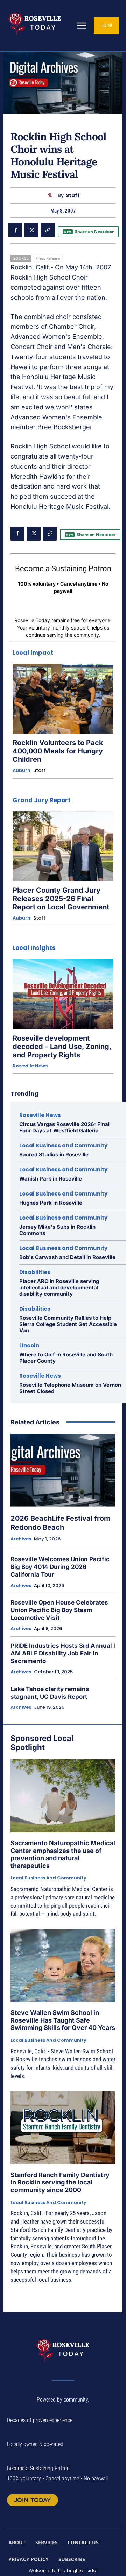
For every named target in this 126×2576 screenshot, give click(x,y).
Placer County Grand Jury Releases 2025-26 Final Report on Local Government (61, 899)
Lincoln (29, 1345)
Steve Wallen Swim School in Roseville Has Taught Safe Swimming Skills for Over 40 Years (63, 2020)
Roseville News (30, 1066)
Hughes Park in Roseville (51, 1203)
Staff (73, 196)
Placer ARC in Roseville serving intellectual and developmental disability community (59, 1287)
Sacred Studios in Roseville (54, 1155)
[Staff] (52, 196)
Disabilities (35, 1272)
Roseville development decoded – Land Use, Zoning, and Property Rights (62, 1047)
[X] (31, 230)
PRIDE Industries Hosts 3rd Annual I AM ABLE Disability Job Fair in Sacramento (63, 1653)
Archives (21, 1539)
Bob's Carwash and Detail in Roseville (67, 1257)
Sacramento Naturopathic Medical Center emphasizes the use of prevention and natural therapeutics (63, 1854)
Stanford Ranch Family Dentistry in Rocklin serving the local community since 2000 (60, 2182)
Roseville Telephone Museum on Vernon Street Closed (70, 1388)
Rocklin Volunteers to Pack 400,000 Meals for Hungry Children (58, 751)
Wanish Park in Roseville (51, 1179)
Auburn (22, 770)
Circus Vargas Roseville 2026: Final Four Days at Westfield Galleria (64, 1127)
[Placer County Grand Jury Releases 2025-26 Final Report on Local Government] (63, 847)
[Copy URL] (48, 230)
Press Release (48, 258)
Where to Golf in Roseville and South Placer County (66, 1358)
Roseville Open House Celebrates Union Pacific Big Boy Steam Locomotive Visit (59, 1610)
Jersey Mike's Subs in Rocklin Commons (57, 1230)
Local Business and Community (63, 1145)
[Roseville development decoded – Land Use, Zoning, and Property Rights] (63, 994)
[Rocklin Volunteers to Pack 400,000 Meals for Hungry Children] (63, 699)
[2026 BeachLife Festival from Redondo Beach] (63, 1470)
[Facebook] (15, 230)
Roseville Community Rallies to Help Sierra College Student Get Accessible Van (68, 1324)
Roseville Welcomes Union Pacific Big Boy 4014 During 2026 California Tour (60, 1567)
